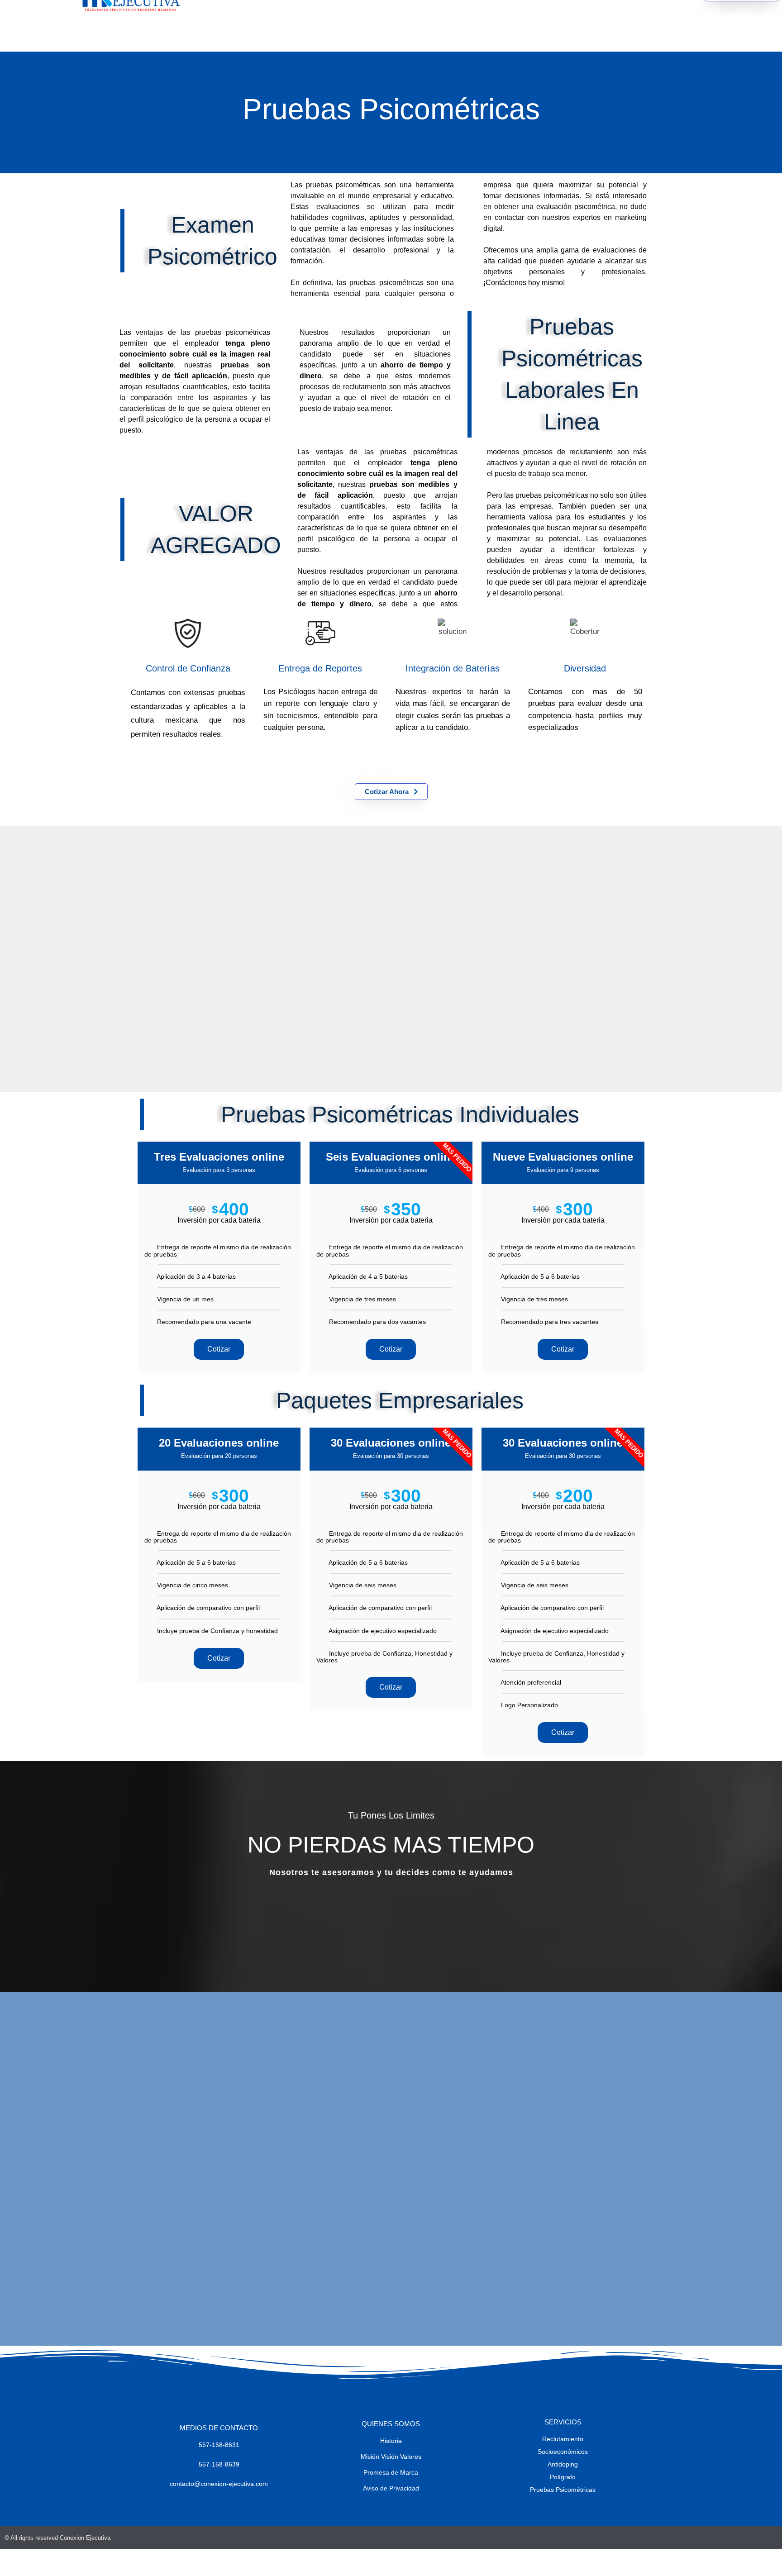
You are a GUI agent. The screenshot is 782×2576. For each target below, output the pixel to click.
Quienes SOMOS (391, 2424)
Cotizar (219, 1349)
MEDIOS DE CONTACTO (219, 2428)
